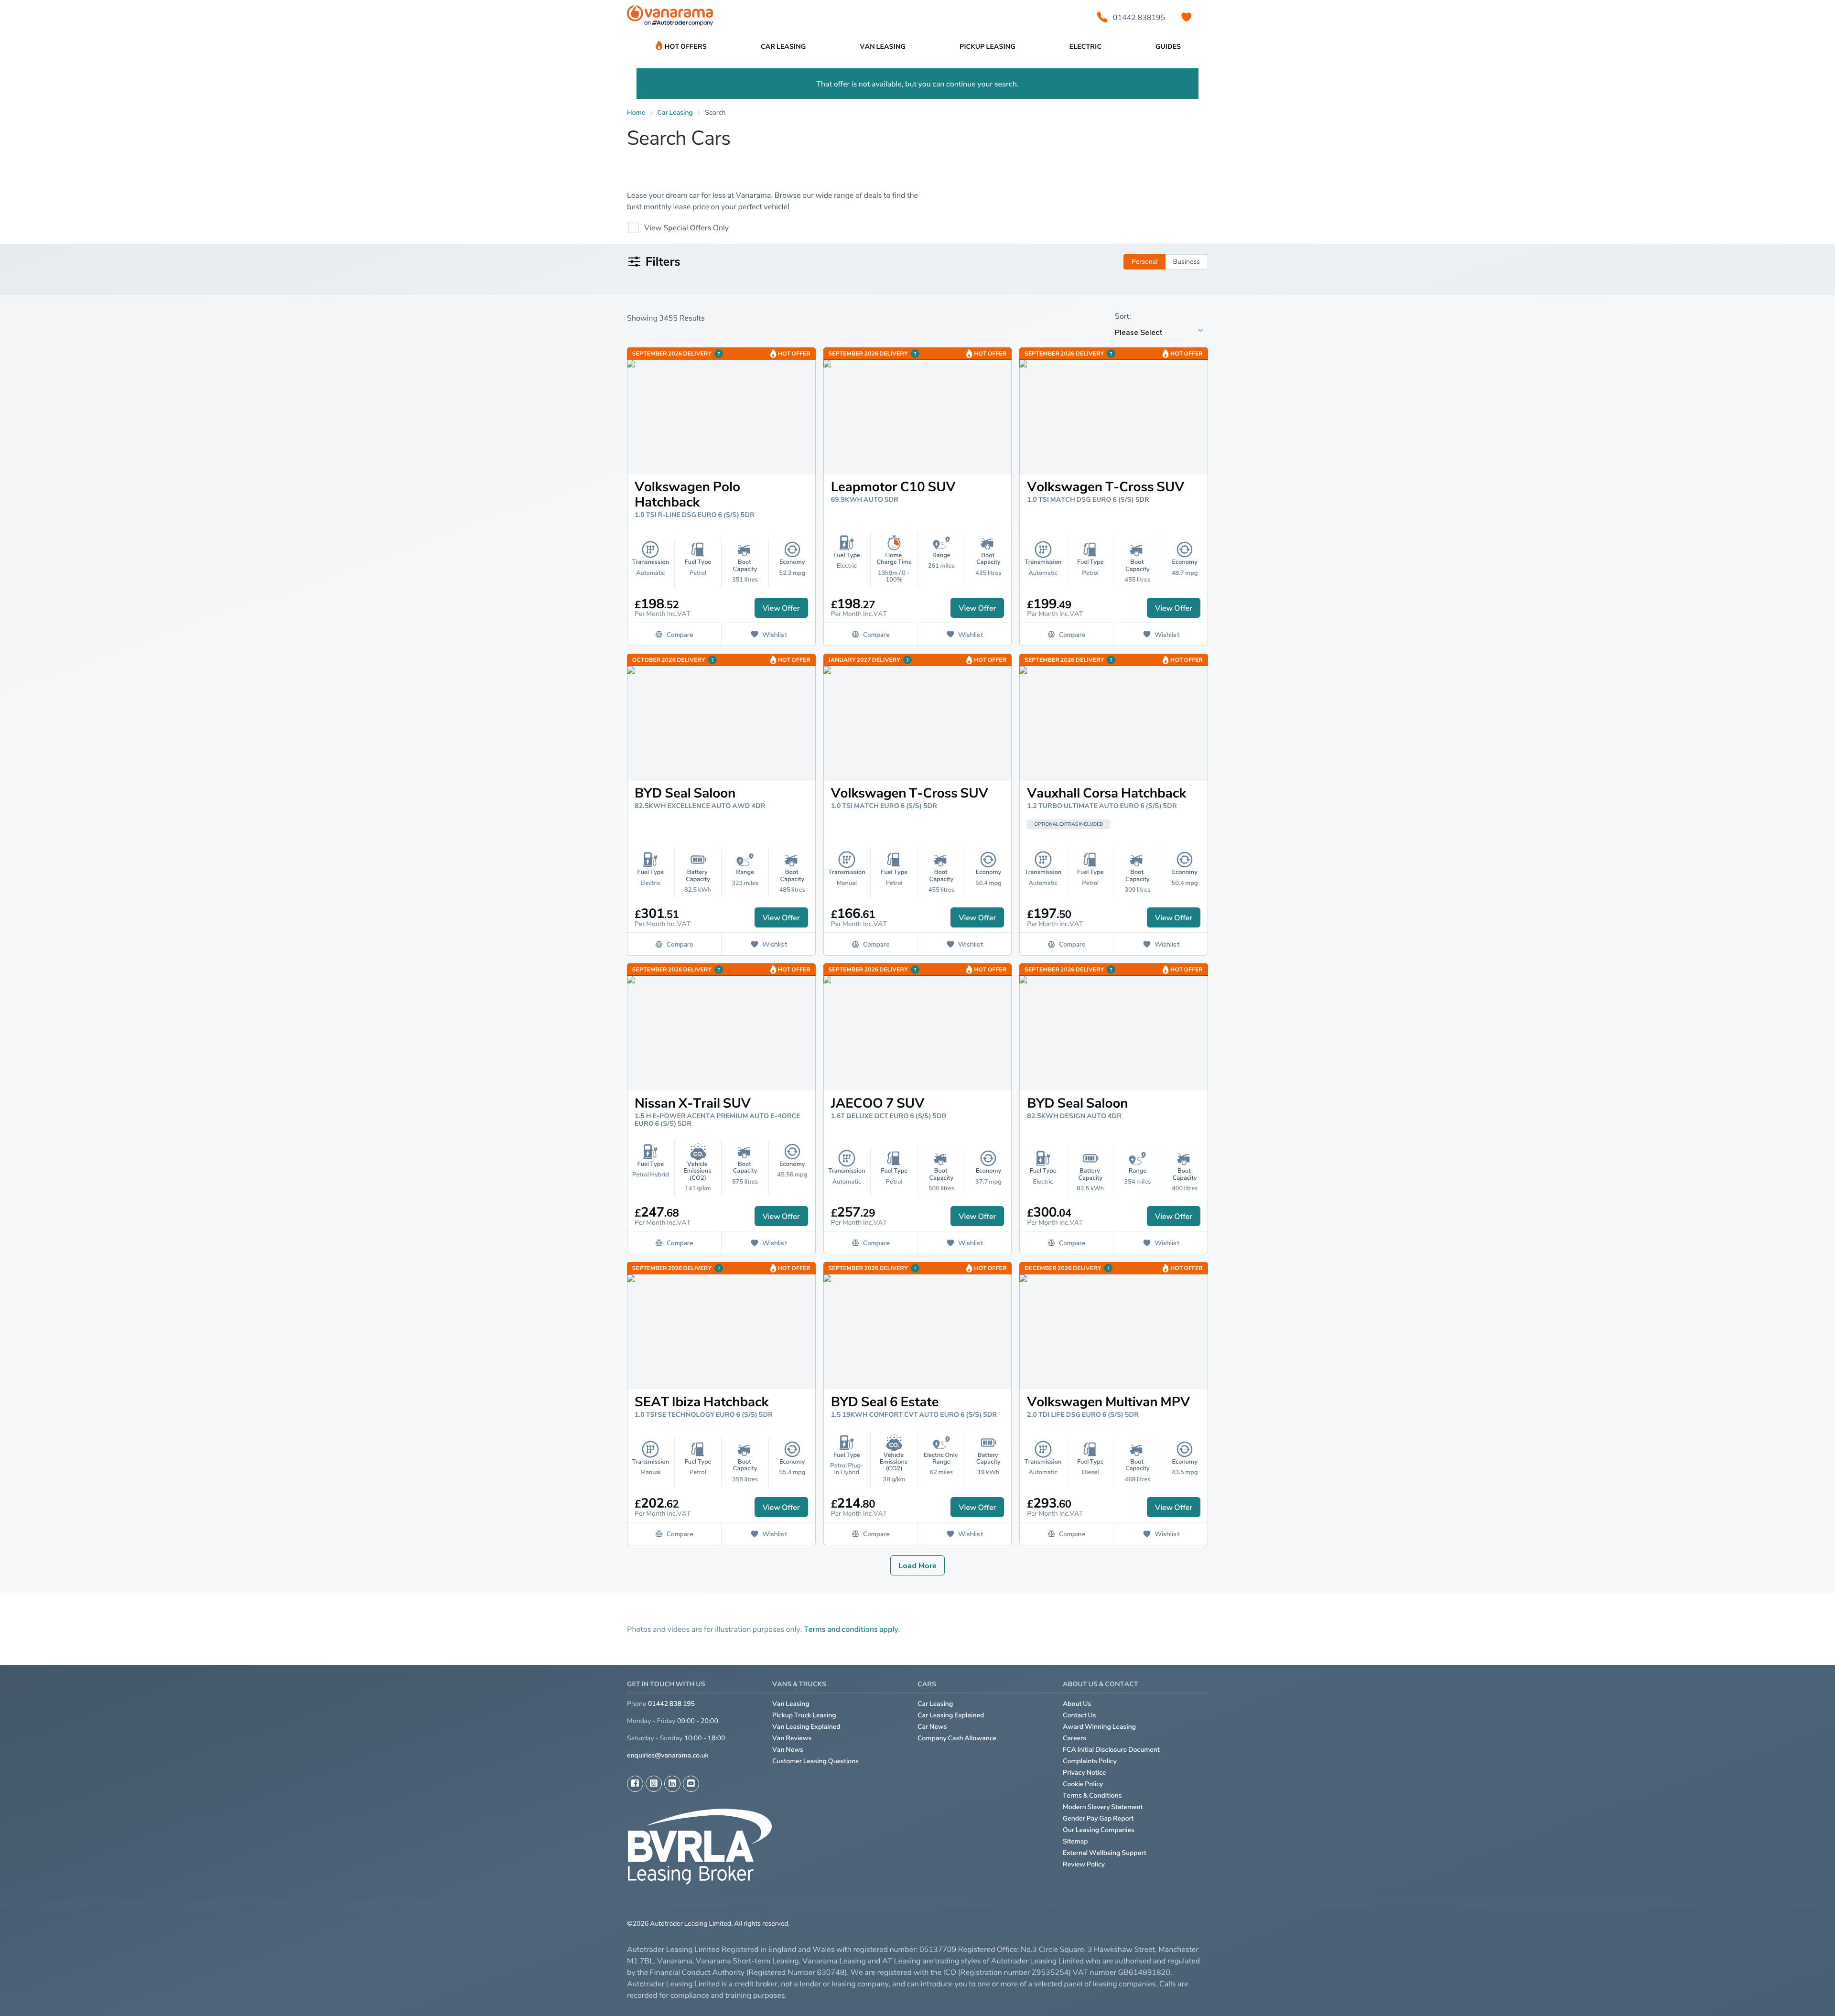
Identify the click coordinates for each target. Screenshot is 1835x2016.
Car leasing (675, 113)
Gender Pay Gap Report (1098, 1818)
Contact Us (1079, 1715)
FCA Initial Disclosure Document (1111, 1750)
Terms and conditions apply (851, 1629)
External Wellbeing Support (1105, 1853)
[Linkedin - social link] (672, 1784)
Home (636, 113)
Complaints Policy (1090, 1761)
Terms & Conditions (1092, 1795)
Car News (932, 1727)
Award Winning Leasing (1099, 1727)
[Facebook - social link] (635, 1784)
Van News (788, 1750)
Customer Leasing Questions (815, 1761)
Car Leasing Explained (951, 1715)
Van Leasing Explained (806, 1727)
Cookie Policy (1083, 1784)
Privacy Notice (1085, 1773)
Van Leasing (791, 1704)
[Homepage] (670, 17)
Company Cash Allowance (957, 1738)
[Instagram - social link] (654, 1784)
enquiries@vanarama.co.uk (668, 1755)
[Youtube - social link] (691, 1784)
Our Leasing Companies (1099, 1830)
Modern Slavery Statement (1103, 1807)
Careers (1074, 1738)
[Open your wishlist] (1187, 17)
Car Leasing (935, 1704)
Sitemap (1075, 1841)
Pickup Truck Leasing (804, 1715)
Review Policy (1084, 1864)
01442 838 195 (671, 1704)
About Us (1077, 1704)
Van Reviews (792, 1738)
